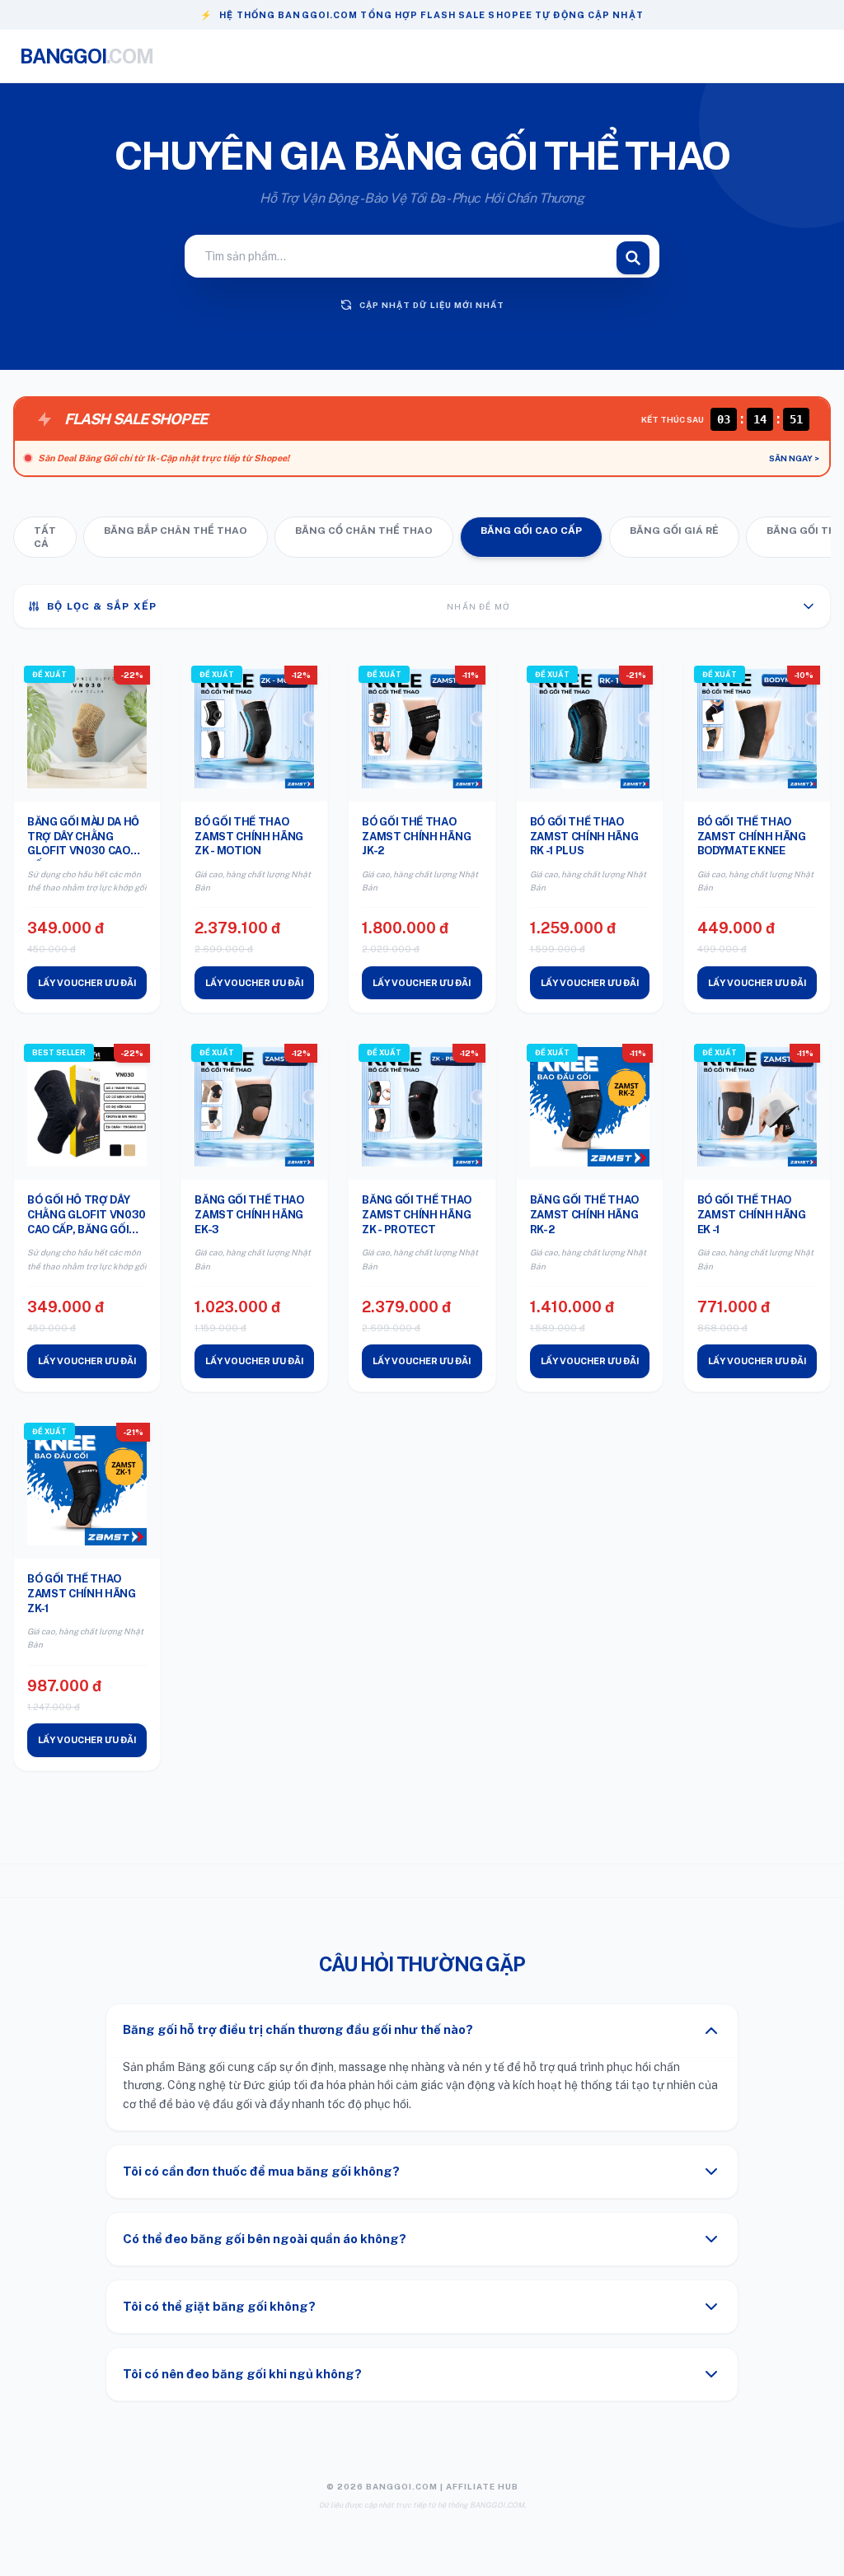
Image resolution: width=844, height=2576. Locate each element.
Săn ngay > (794, 458)
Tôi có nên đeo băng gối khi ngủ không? (242, 2374)
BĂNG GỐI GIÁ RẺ (674, 531)
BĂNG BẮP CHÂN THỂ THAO (176, 531)
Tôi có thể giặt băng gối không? (219, 2306)
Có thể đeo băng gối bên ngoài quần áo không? (265, 2239)
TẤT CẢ (45, 537)
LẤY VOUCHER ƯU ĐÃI (87, 983)
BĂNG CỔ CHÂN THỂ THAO (364, 531)
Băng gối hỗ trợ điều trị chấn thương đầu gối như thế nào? (298, 2029)
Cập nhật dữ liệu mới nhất (432, 305)
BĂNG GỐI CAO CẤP (531, 531)
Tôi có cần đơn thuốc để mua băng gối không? (261, 2171)
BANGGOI (87, 56)
